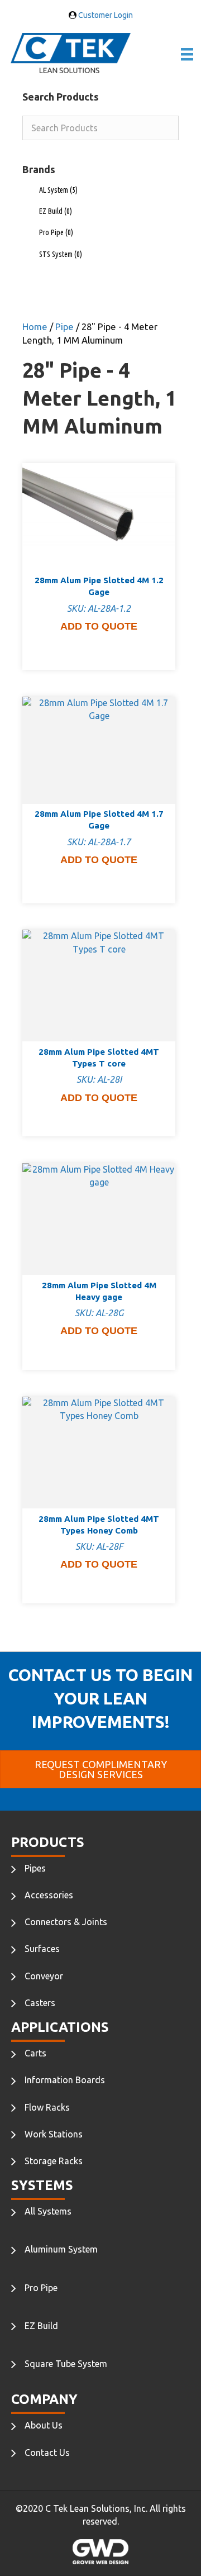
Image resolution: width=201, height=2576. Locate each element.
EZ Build (56, 211)
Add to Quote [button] (99, 626)
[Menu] (187, 54)
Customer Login (105, 15)
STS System (61, 254)
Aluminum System (61, 2249)
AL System (58, 190)
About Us (44, 2425)
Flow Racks (47, 2107)
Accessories (49, 1895)
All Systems (48, 2211)
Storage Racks (54, 2161)
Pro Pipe (56, 232)
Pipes (35, 1868)
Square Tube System (66, 2364)
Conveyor (44, 1976)
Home (35, 327)
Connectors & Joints (66, 1922)
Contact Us (47, 2453)
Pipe (64, 327)
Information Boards (65, 2080)
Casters (40, 2003)
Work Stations (54, 2134)
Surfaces (42, 1949)
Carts (35, 2053)
